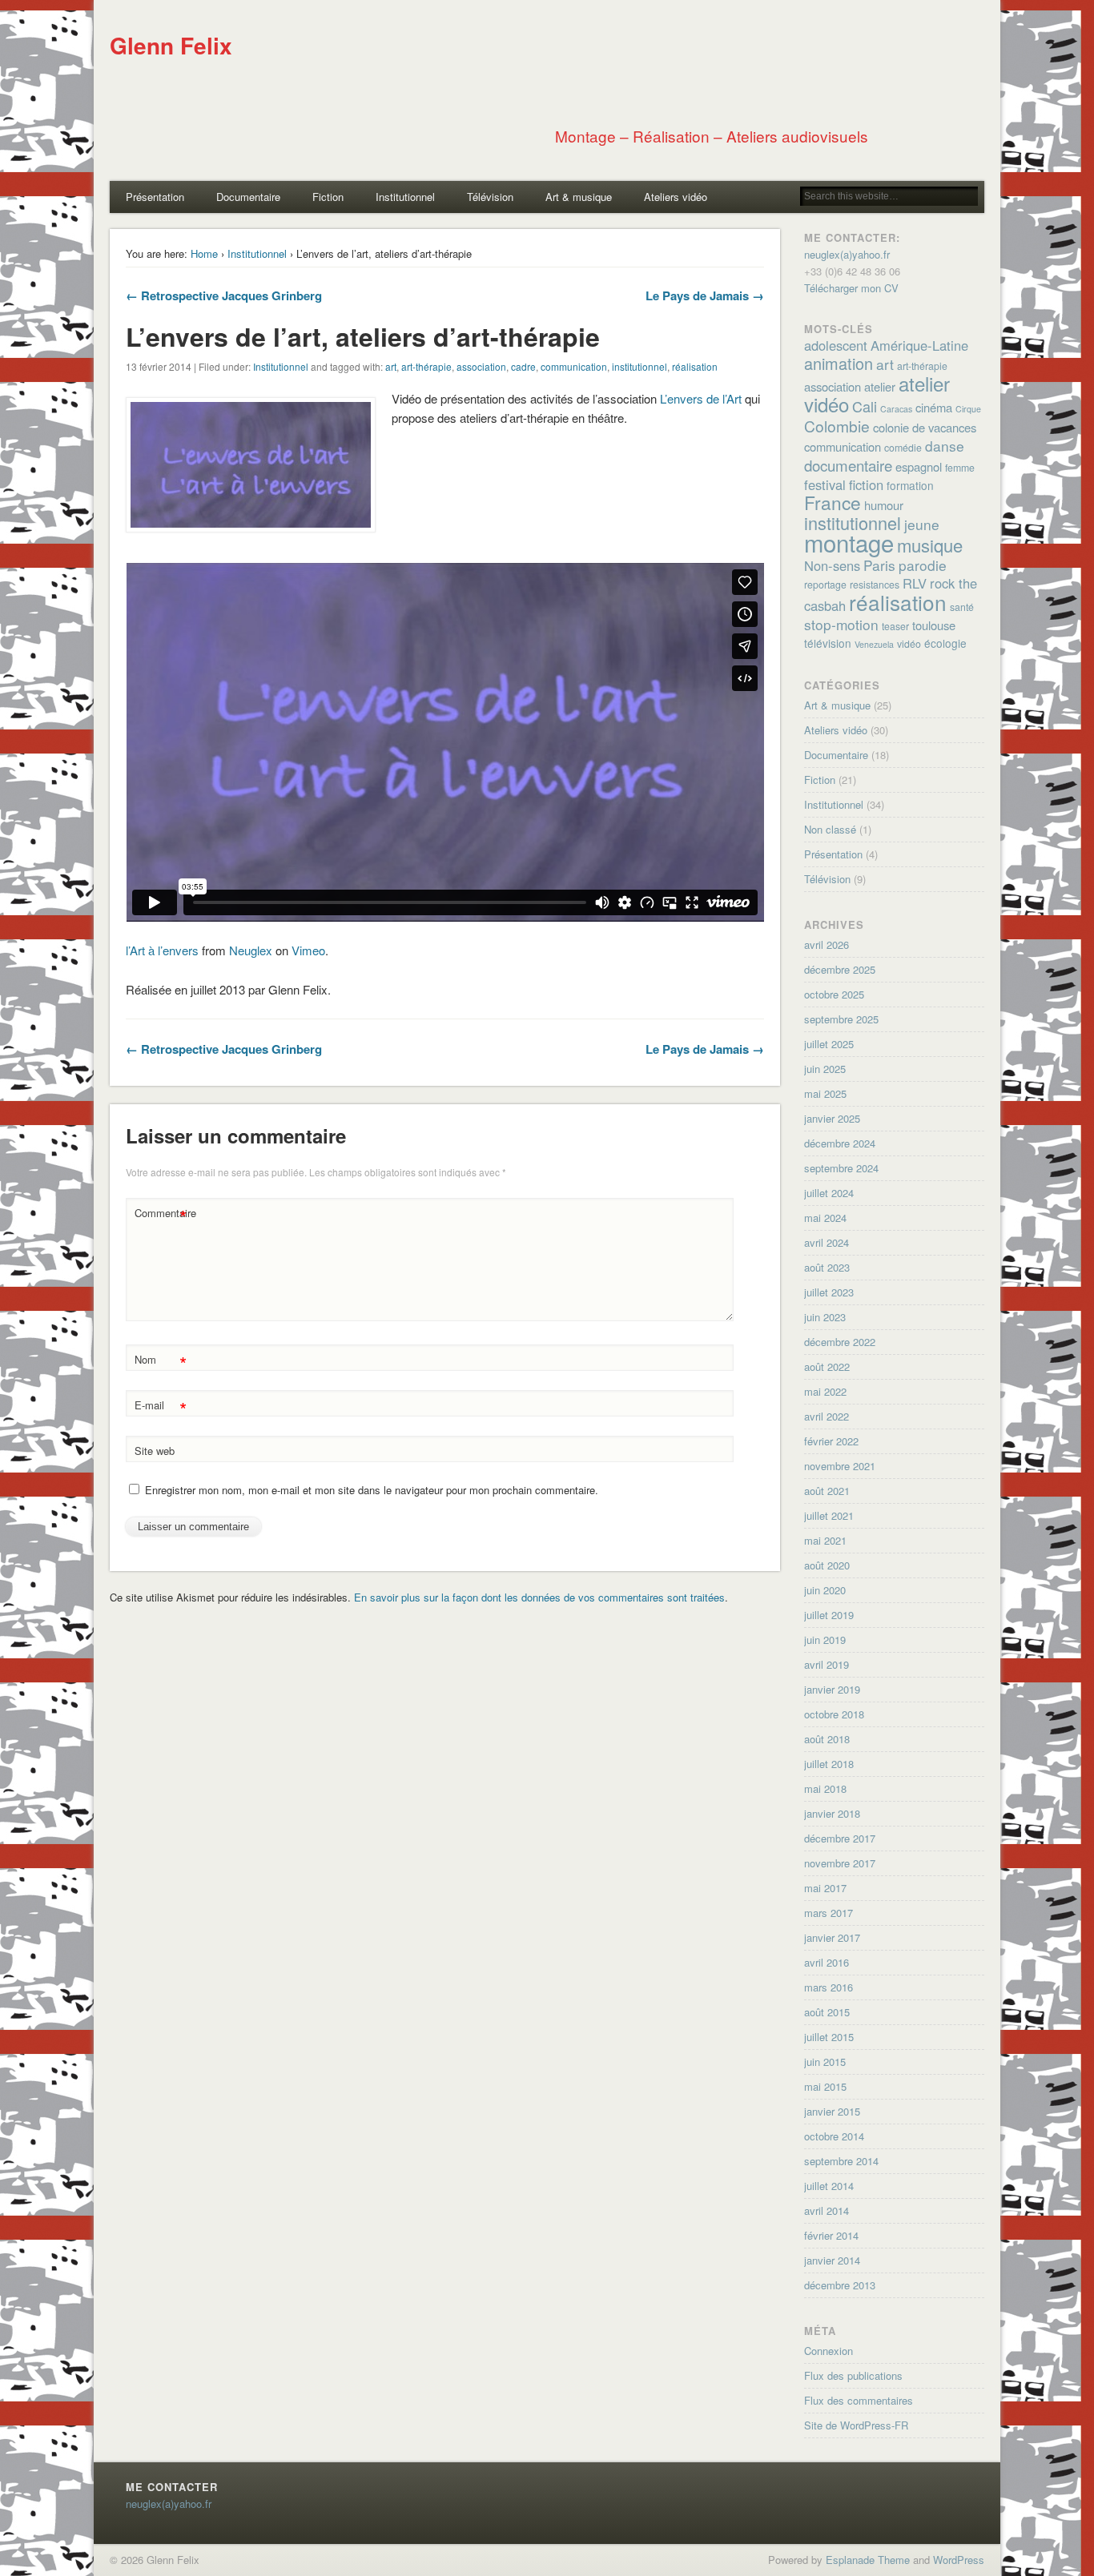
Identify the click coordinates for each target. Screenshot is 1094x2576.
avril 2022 (827, 1416)
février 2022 (831, 1441)
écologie (945, 643)
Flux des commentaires (859, 2400)
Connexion (829, 2351)
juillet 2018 (829, 1764)
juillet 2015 (829, 2037)
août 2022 (827, 1366)
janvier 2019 (832, 1689)
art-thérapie (426, 366)
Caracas (896, 409)
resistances (875, 585)
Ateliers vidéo (676, 197)
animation (839, 363)
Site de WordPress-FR (856, 2425)
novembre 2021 (840, 1466)
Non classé (830, 829)
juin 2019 (825, 1640)
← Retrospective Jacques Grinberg (224, 295)
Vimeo (308, 950)
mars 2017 (829, 1913)
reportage (825, 585)
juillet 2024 (829, 1193)
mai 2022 (825, 1391)
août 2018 (827, 1739)
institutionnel (640, 366)
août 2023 (827, 1267)
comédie (903, 448)
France (833, 502)
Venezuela (874, 644)
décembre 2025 (840, 969)
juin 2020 (825, 1590)
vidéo (909, 644)
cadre (523, 366)
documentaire (848, 465)
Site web (155, 1451)
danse (945, 446)
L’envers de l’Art (701, 398)
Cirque (968, 409)
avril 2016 (827, 1962)
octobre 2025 (834, 994)
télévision (828, 643)
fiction (866, 484)
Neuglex (251, 950)
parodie (923, 565)
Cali (865, 406)
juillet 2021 (829, 1515)
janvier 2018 (832, 1813)
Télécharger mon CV (851, 288)
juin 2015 (825, 2062)
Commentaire (163, 1215)
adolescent (836, 345)
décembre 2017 (840, 1838)
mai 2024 (825, 1218)
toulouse (934, 625)
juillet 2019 (829, 1615)
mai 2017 (825, 1888)
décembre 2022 (840, 1342)
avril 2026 (827, 944)
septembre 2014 (841, 2161)
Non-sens (832, 565)
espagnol (919, 466)
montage (849, 542)
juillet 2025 (829, 1044)
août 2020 (827, 1565)
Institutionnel (405, 197)
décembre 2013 (840, 2285)
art (391, 366)
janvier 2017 (832, 1937)
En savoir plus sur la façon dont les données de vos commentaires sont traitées (539, 1597)
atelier (880, 386)
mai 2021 (825, 1540)
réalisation (695, 366)
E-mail (161, 1407)
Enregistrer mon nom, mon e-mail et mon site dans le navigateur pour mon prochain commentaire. (372, 1490)
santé (962, 607)
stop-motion (841, 624)
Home (204, 253)
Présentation (155, 197)
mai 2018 (825, 1788)
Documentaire (248, 197)
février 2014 (831, 2235)
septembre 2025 (841, 1019)
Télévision (490, 197)
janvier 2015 (832, 2111)
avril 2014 (827, 2210)
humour (884, 505)
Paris (879, 565)
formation (910, 485)
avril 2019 (827, 1664)
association (481, 366)
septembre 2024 (841, 1168)
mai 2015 (825, 2086)
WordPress (959, 2560)
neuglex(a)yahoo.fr (847, 254)
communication (574, 366)
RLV (915, 583)
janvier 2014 (832, 2260)
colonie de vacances (925, 427)
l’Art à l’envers (162, 950)
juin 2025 (825, 1069)
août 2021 (827, 1491)
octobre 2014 (834, 2136)
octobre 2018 (834, 1714)
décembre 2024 (840, 1143)
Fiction (328, 197)
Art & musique (579, 197)
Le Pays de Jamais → (705, 295)
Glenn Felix (171, 45)
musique (930, 545)
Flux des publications (853, 2375)
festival (825, 484)
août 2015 (827, 2012)
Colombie (837, 426)
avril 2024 (827, 1242)
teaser (895, 626)
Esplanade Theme (868, 2560)
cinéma (934, 407)
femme (960, 468)
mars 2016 (829, 1987)
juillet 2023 (829, 1292)
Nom (161, 1362)
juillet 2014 (829, 2186)
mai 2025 (825, 1093)
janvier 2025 (832, 1118)
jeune (922, 524)
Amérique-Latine (919, 345)
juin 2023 (825, 1317)
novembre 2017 (840, 1863)
